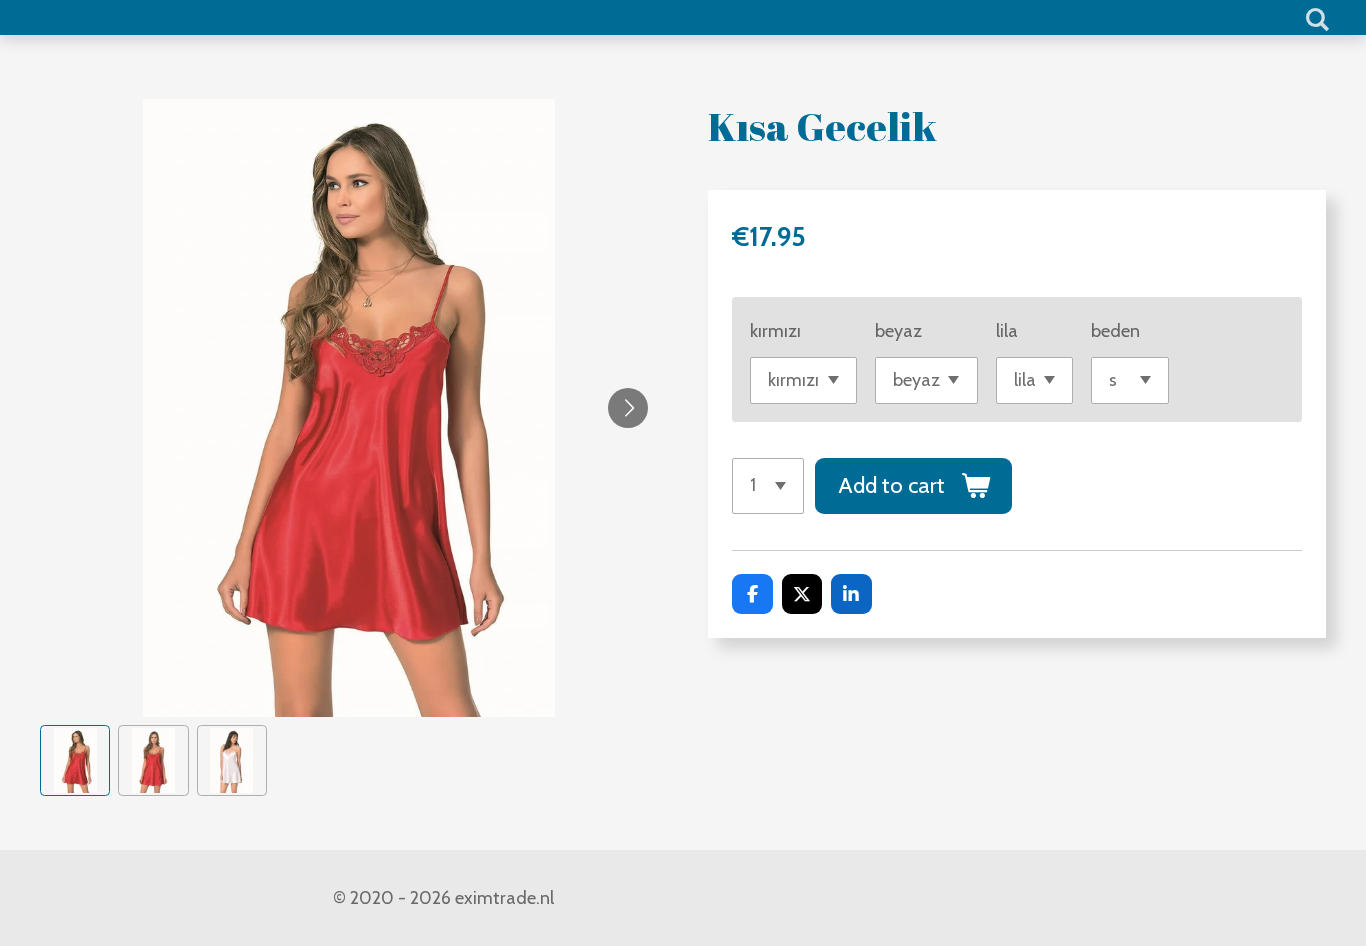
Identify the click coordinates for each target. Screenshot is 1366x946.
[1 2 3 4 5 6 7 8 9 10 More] (768, 486)
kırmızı (775, 331)
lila (1007, 331)
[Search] (1317, 20)
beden (1115, 331)
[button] (75, 760)
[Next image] (628, 408)
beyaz (898, 331)
